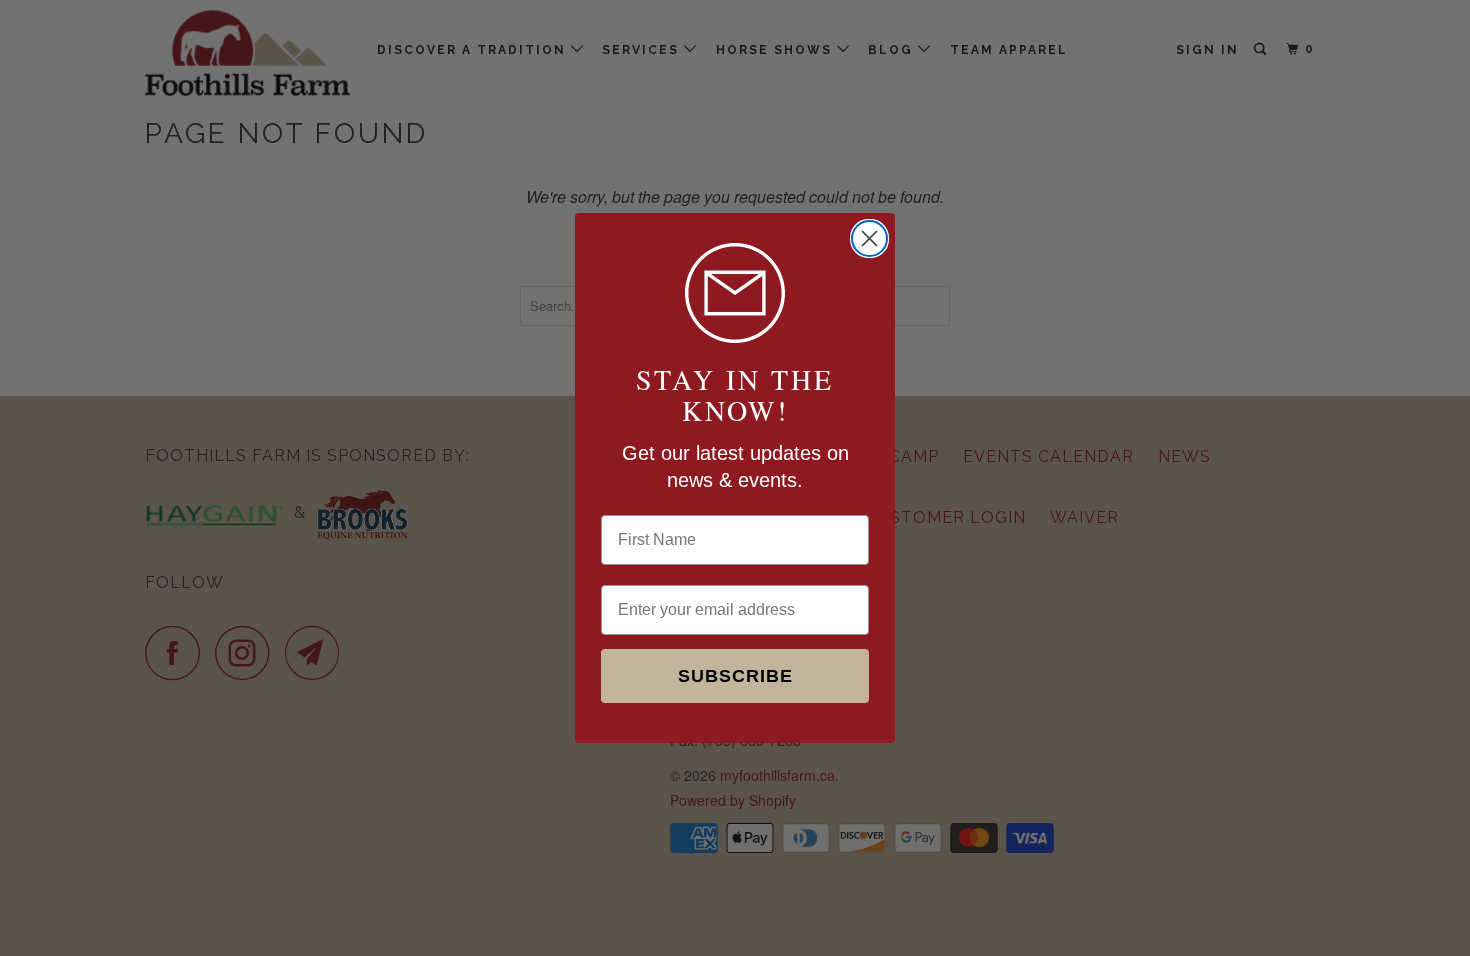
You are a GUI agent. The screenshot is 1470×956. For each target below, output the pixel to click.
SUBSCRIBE (735, 676)
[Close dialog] (869, 238)
